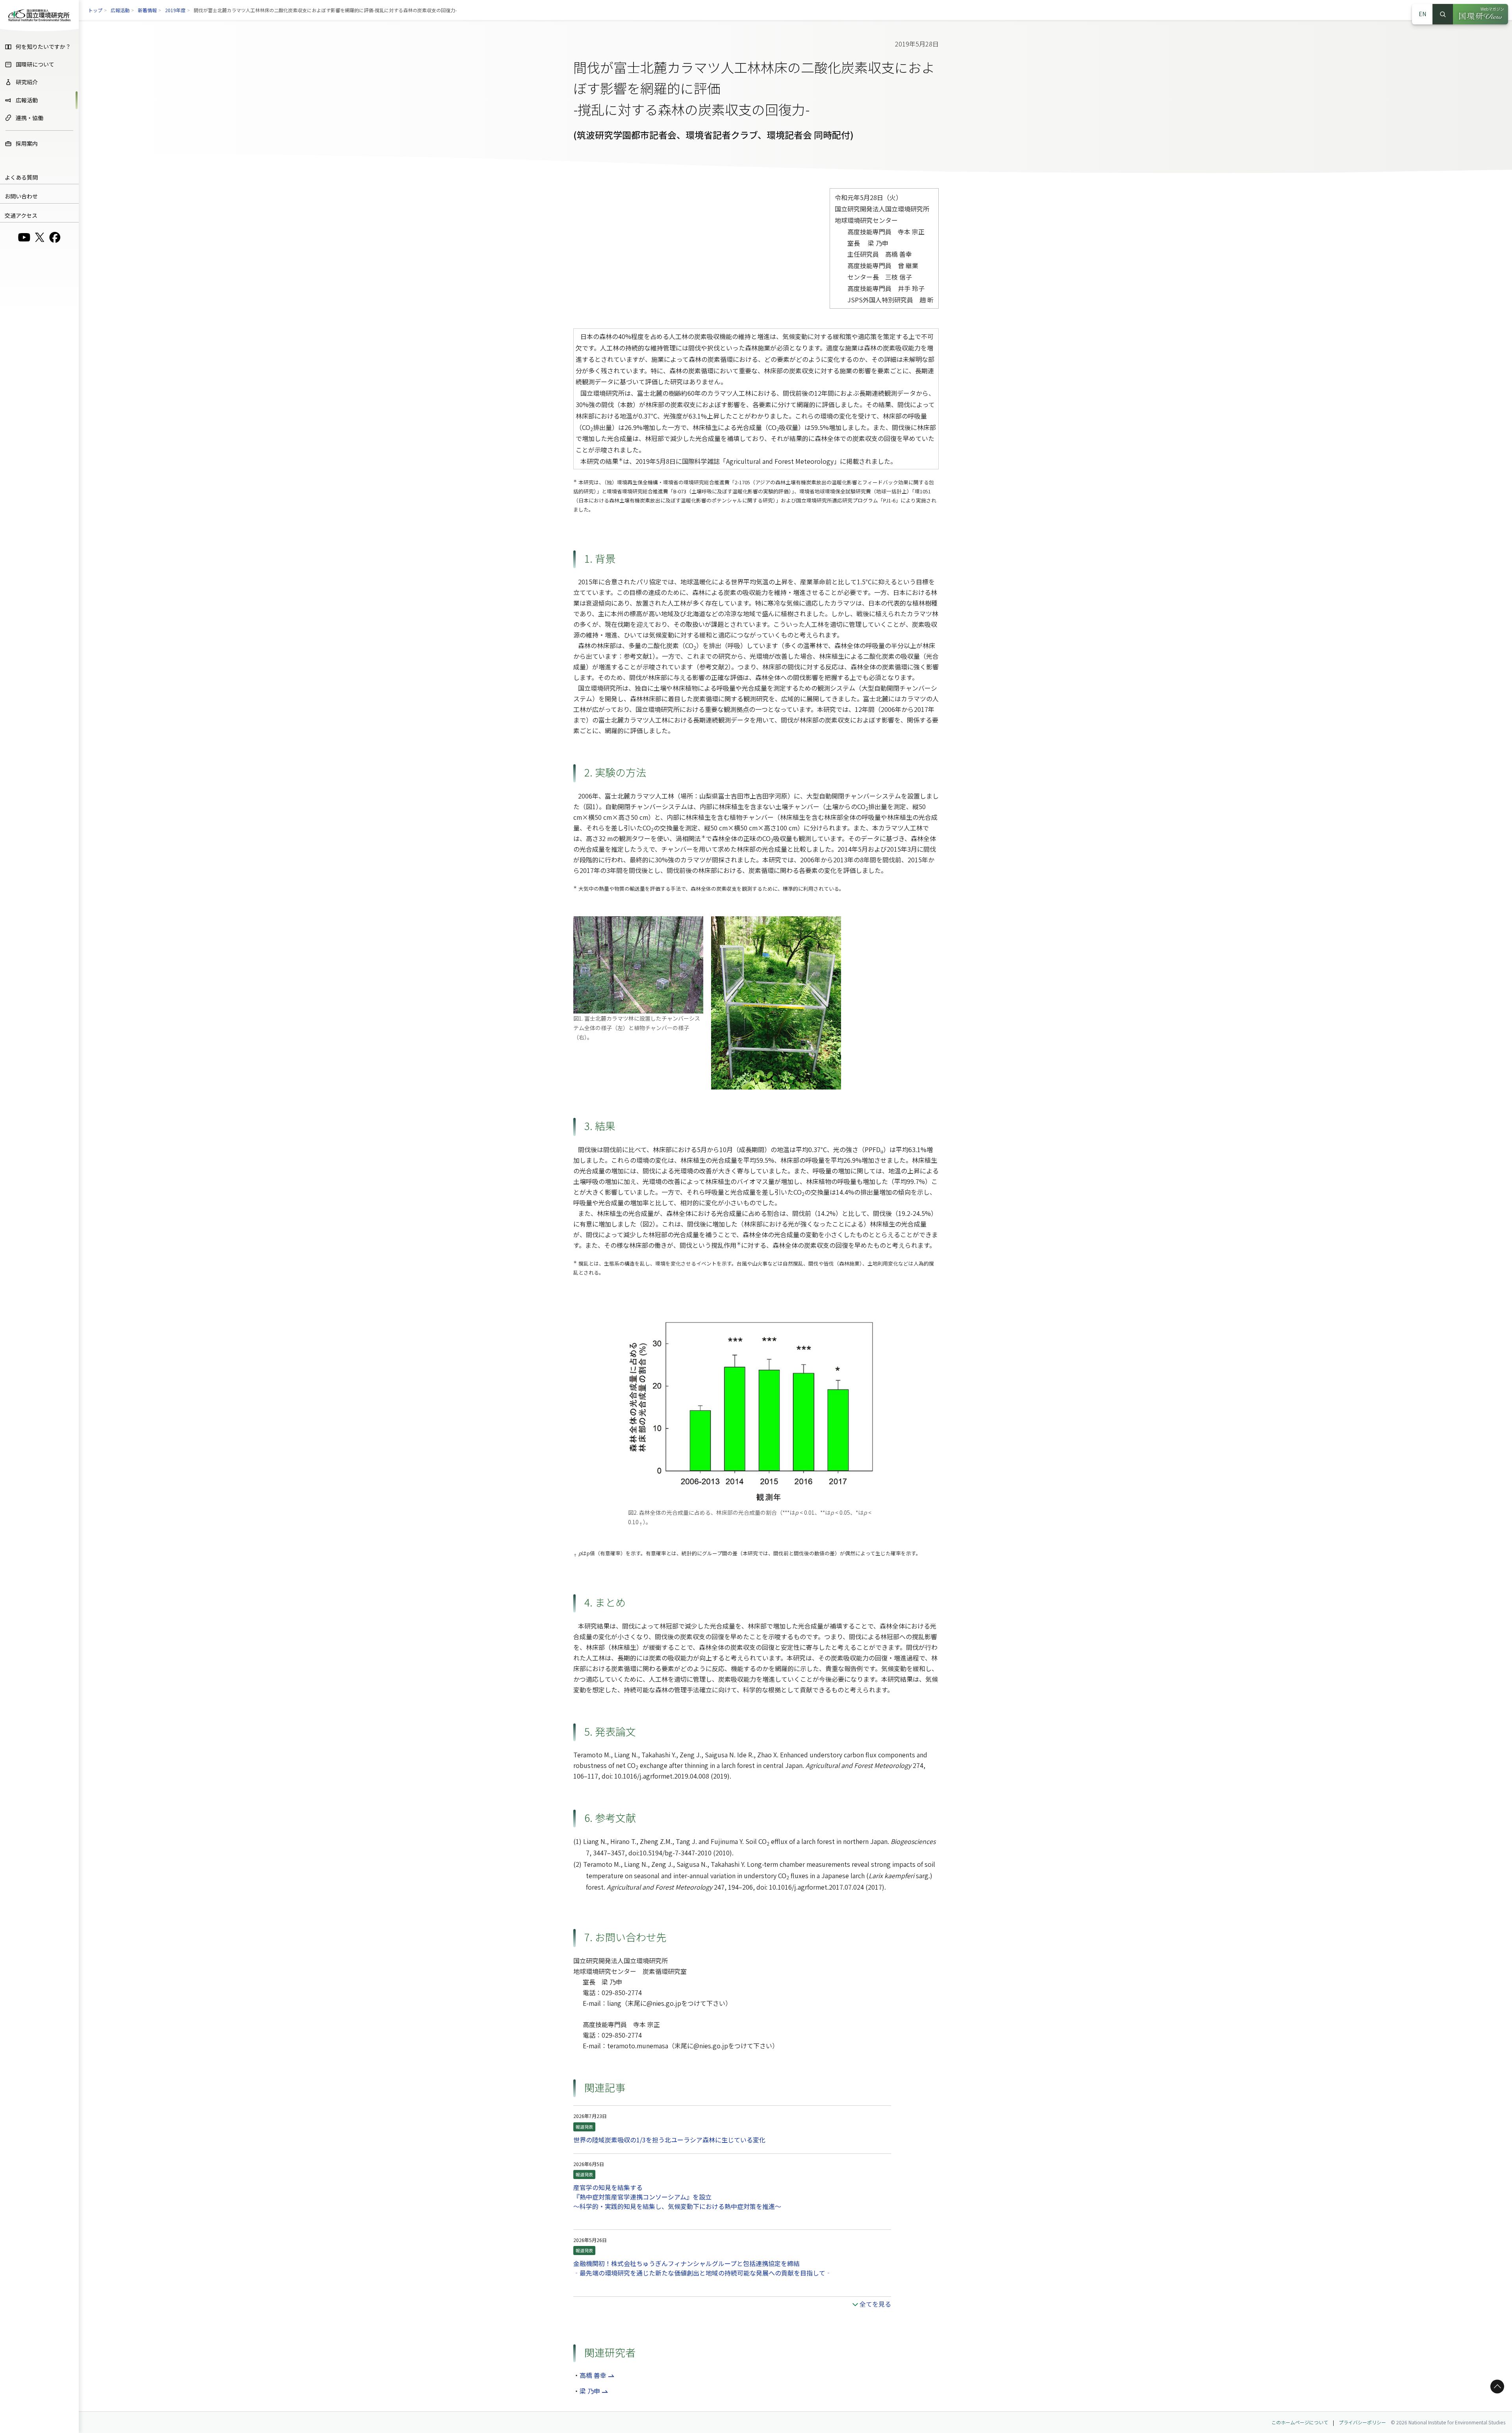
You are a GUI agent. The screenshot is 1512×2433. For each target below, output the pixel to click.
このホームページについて (1300, 2422)
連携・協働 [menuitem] (30, 118)
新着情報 (147, 10)
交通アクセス (21, 215)
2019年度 (175, 10)
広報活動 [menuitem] (27, 100)
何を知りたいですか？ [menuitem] (43, 46)
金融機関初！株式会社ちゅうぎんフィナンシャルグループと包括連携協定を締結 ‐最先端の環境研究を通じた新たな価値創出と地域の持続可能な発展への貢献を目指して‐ (702, 2268)
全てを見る (875, 2304)
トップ (95, 10)
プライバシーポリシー (1362, 2422)
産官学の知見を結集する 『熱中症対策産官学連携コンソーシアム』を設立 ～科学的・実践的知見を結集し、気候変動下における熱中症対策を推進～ (677, 2197)
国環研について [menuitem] (35, 64)
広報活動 (120, 10)
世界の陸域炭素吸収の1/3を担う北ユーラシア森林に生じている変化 (669, 2140)
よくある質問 (21, 177)
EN (1422, 14)
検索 (1443, 14)
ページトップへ (1496, 2386)
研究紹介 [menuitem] (27, 82)
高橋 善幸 (593, 2375)
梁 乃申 (590, 2391)
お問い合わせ (21, 196)
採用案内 (27, 143)
